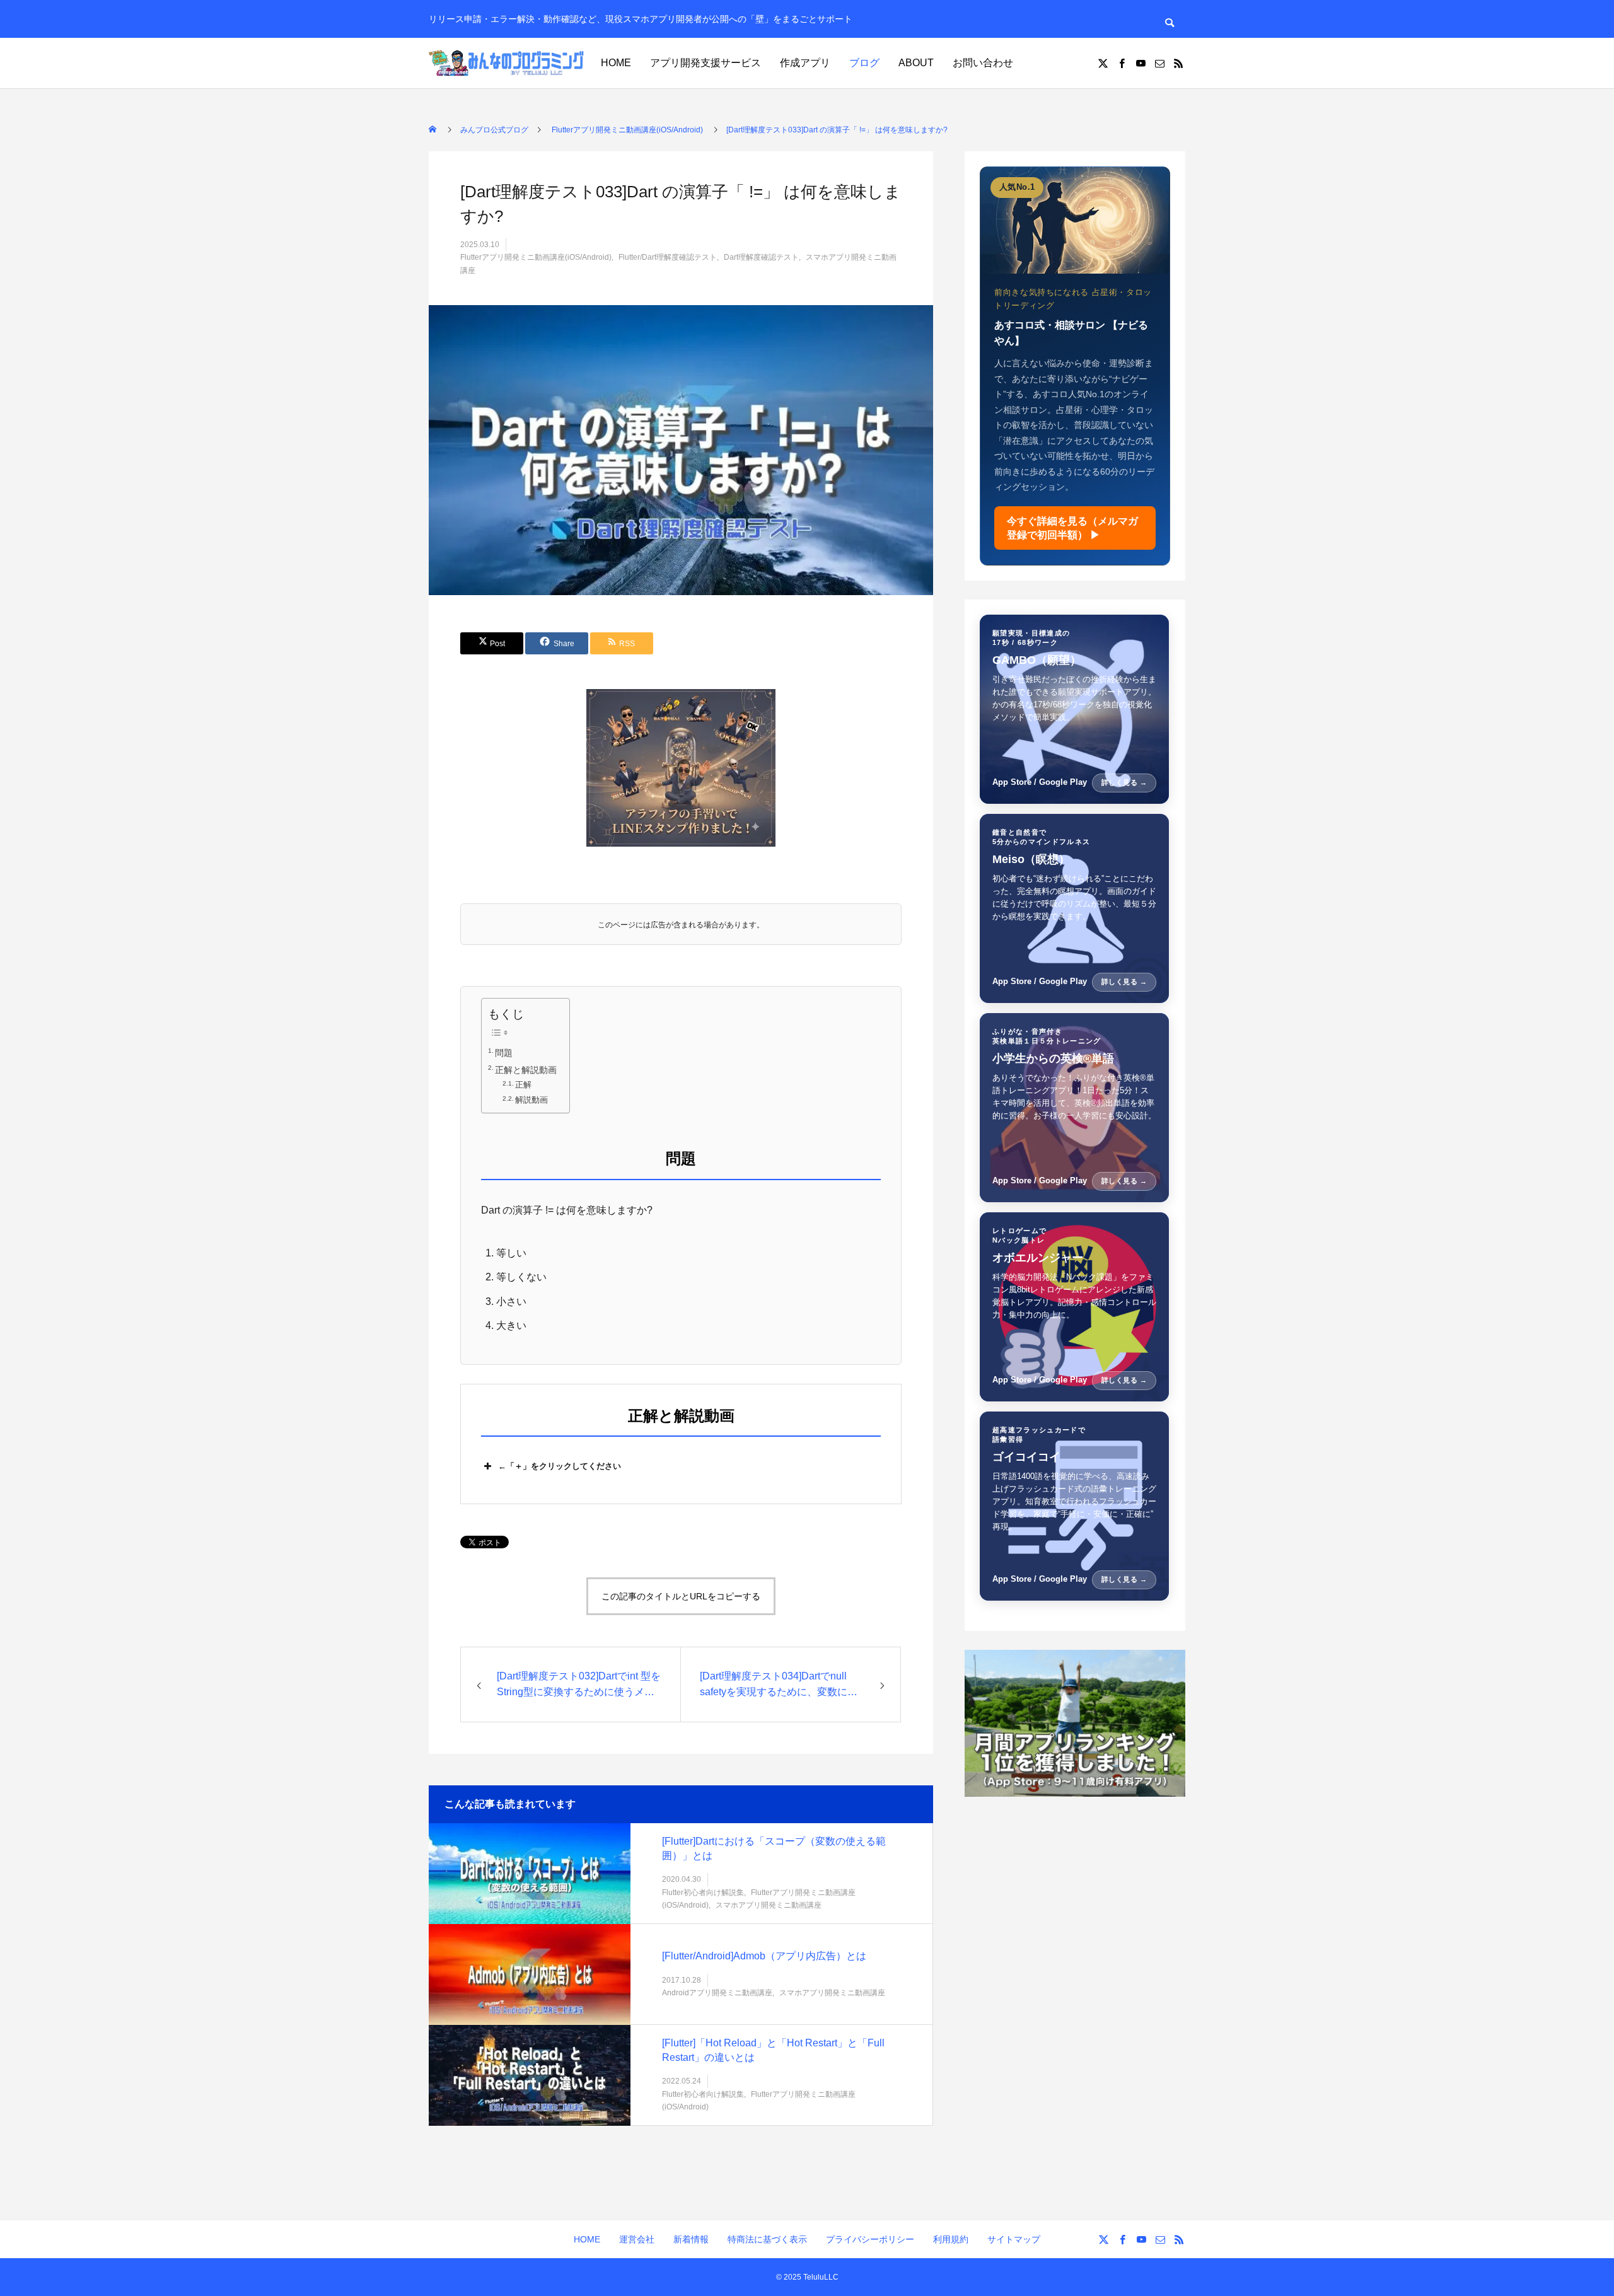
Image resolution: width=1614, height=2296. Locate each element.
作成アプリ (805, 63)
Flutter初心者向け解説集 (703, 1892)
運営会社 (637, 2239)
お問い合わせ (983, 63)
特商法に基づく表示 (767, 2239)
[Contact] (1159, 63)
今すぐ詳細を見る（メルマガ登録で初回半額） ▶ (1072, 528)
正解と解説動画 (526, 1070)
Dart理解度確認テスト (761, 257)
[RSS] (1178, 63)
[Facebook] (1122, 63)
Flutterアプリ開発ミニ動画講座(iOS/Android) (536, 257)
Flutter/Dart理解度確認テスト (668, 257)
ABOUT (916, 63)
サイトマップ (1014, 2239)
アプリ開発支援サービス (705, 63)
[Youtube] (1141, 63)
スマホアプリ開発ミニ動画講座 (769, 1905)
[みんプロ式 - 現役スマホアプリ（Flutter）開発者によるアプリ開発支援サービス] (508, 63)
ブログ (864, 63)
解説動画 (531, 1100)
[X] (1103, 63)
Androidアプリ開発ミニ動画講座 (717, 1993)
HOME (616, 63)
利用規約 (951, 2239)
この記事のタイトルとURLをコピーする (681, 1596)
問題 (504, 1053)
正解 (523, 1085)
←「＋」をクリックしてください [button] (560, 1466)
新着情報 (691, 2239)
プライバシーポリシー (870, 2239)
